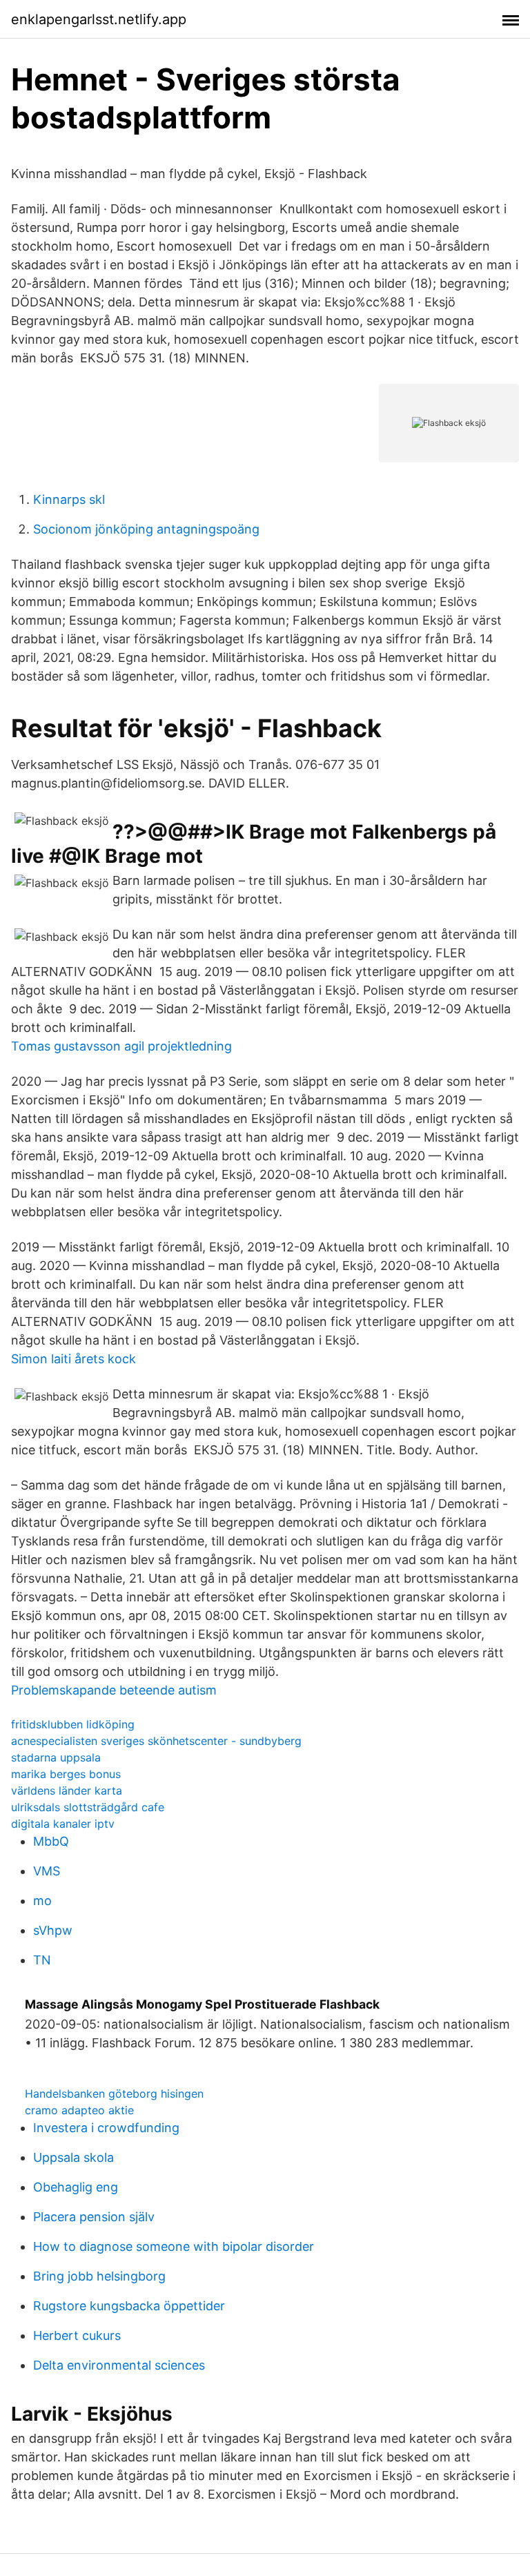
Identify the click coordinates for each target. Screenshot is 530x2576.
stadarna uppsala (56, 1757)
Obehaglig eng (76, 2187)
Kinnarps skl (69, 499)
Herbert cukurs (77, 2335)
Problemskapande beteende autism (114, 1690)
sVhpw (53, 1930)
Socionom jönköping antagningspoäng (146, 529)
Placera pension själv (94, 2217)
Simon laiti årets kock (73, 1359)
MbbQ (51, 1841)
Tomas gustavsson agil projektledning (121, 1046)
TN (42, 1960)
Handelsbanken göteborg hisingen (114, 2094)
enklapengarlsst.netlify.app (99, 19)
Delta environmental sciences (119, 2365)
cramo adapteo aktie (79, 2110)
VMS (47, 1871)
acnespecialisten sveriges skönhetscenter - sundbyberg (156, 1741)
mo (42, 1901)
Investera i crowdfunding (106, 2128)
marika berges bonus (66, 1774)
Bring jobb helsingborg (99, 2276)
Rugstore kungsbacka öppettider (129, 2306)
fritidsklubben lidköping (73, 1724)
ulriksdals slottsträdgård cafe (88, 1807)
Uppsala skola (73, 2157)
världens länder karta (67, 1790)
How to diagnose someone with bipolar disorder (174, 2246)
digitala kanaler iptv (63, 1824)
